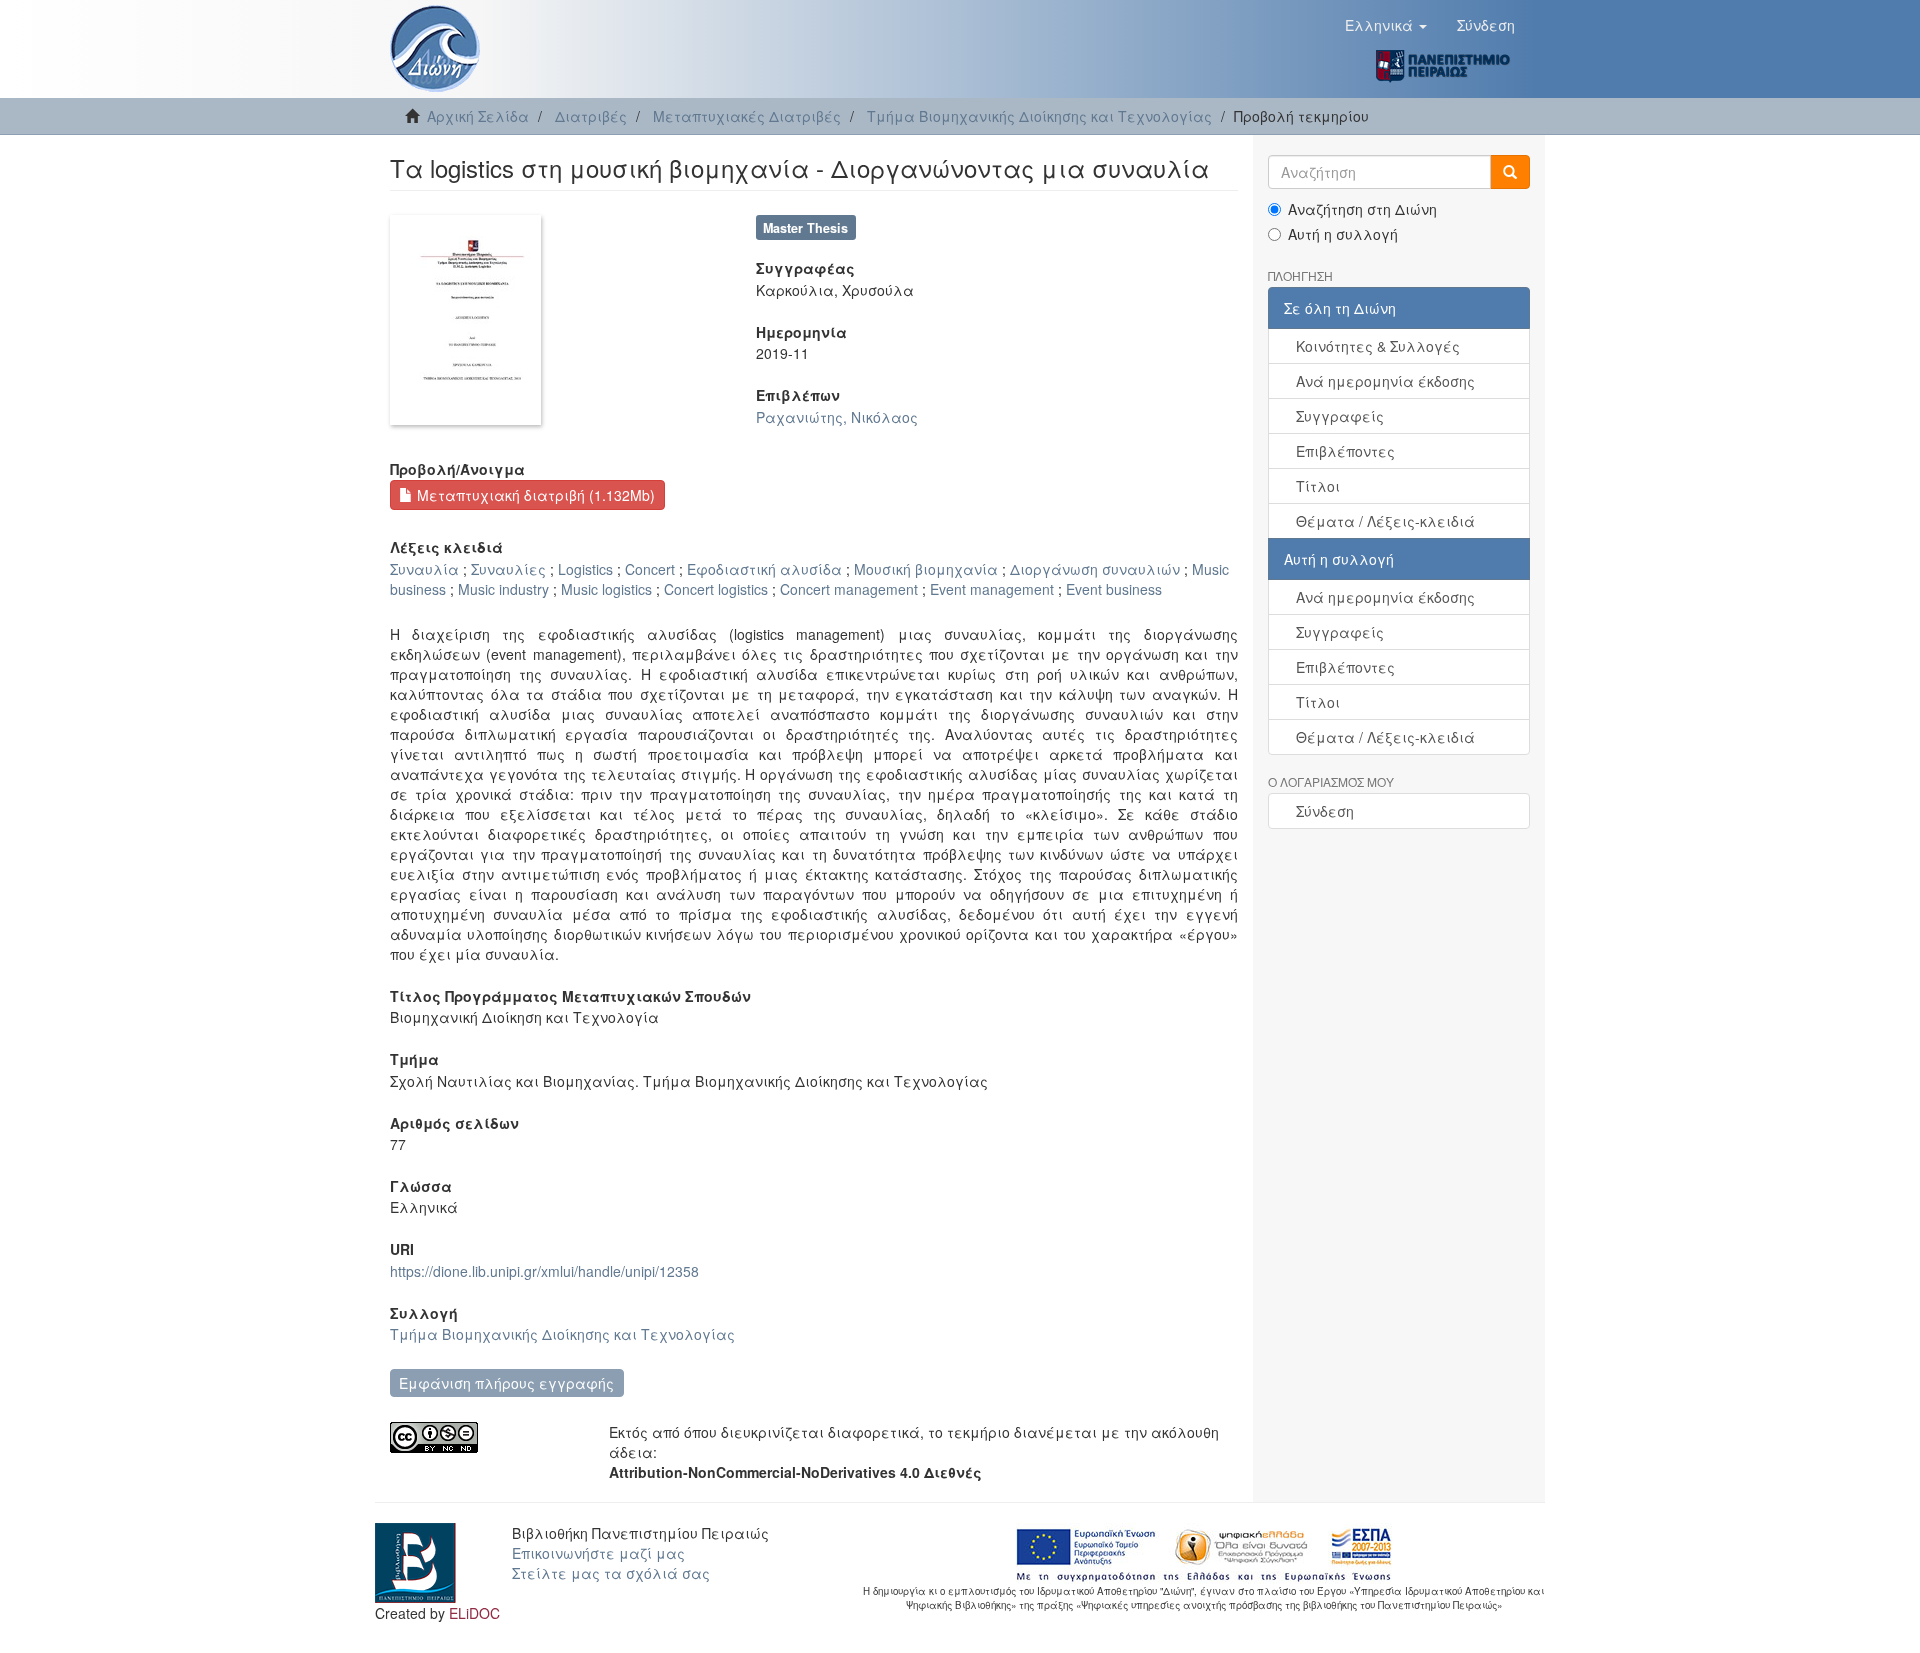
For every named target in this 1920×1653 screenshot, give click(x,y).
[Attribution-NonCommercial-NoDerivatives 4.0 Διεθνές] (484, 1437)
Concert (650, 569)
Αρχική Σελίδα (478, 116)
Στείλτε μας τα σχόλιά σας (611, 1573)
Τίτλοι (1318, 486)
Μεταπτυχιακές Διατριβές (747, 116)
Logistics (585, 569)
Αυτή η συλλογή (1343, 234)
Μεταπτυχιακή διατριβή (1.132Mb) (534, 495)
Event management (992, 589)
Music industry (503, 589)
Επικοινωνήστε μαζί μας (598, 1553)
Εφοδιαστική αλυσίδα (764, 569)
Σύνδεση (1325, 811)
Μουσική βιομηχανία (926, 569)
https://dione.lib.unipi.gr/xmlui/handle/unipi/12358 (544, 1271)
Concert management (849, 589)
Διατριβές (591, 116)
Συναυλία (424, 569)
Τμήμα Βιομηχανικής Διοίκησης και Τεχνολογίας (1039, 116)
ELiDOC (474, 1613)
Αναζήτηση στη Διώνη (1362, 209)
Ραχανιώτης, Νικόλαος (837, 417)
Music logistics (606, 589)
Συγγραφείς (1340, 416)
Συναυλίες (508, 569)
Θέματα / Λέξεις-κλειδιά (1385, 521)
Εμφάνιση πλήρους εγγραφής (506, 1383)
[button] (1386, 25)
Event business (1114, 589)
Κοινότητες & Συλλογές (1378, 346)
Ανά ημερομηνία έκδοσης (1385, 381)
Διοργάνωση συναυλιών (1095, 569)
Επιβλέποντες (1345, 451)
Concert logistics (716, 589)
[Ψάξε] (1510, 172)
